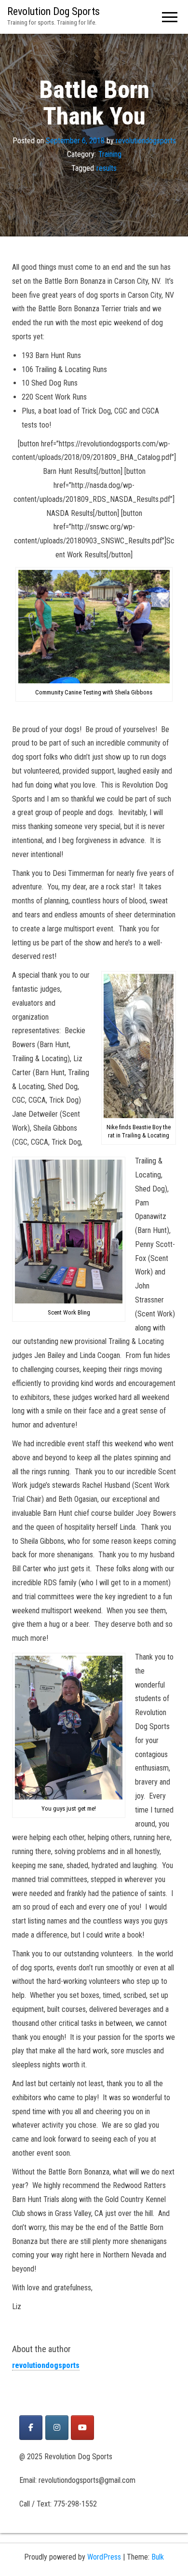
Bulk (158, 2557)
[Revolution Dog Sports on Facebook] (31, 2428)
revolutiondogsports (146, 140)
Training (110, 154)
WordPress (104, 2557)
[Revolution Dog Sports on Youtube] (82, 2428)
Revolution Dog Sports (54, 11)
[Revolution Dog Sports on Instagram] (57, 2428)
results (107, 168)
